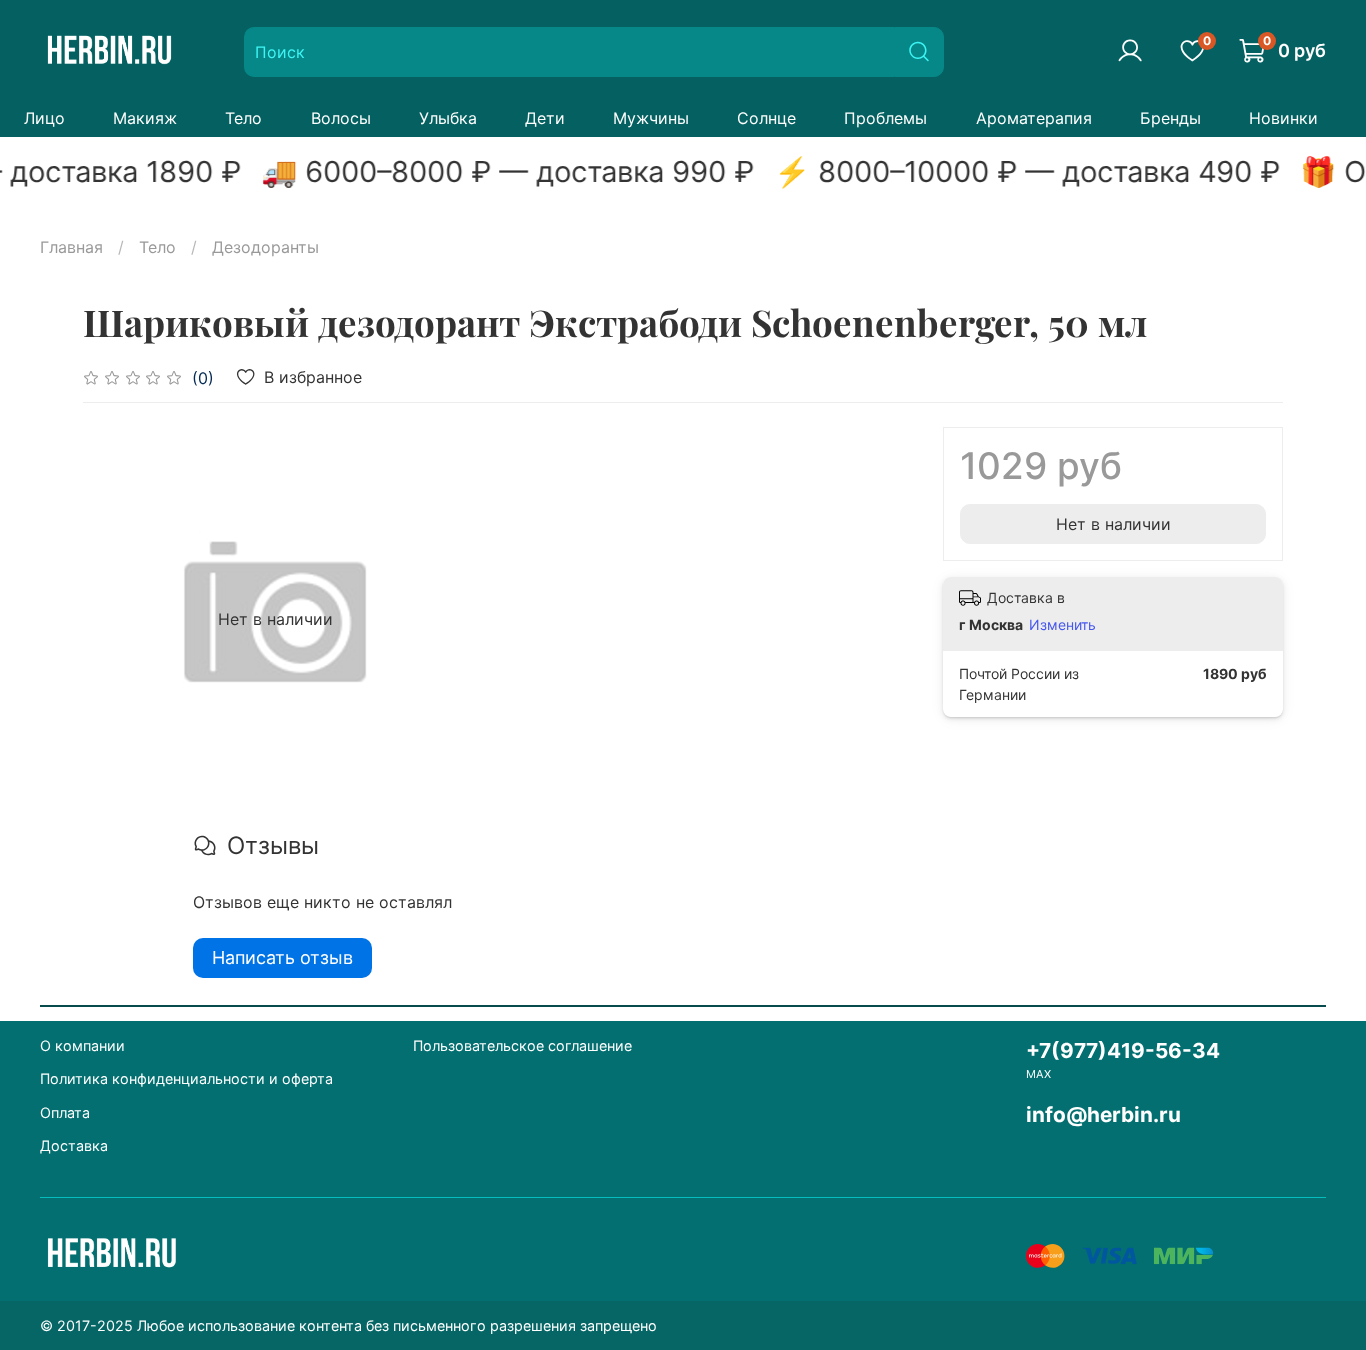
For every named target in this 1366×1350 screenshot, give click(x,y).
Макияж (145, 118)
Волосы (341, 118)
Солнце (766, 118)
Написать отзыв (282, 957)
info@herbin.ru (1103, 1114)
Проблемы (885, 118)
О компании (82, 1045)
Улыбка (448, 118)
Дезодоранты (265, 247)
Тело (243, 118)
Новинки (1283, 118)
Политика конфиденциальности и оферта (186, 1078)
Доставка (74, 1145)
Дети (545, 118)
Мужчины (651, 118)
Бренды (1170, 118)
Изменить (1062, 624)
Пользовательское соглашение (522, 1045)
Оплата (65, 1112)
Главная (71, 247)
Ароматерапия (1034, 118)
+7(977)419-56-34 (1123, 1050)
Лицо (44, 118)
